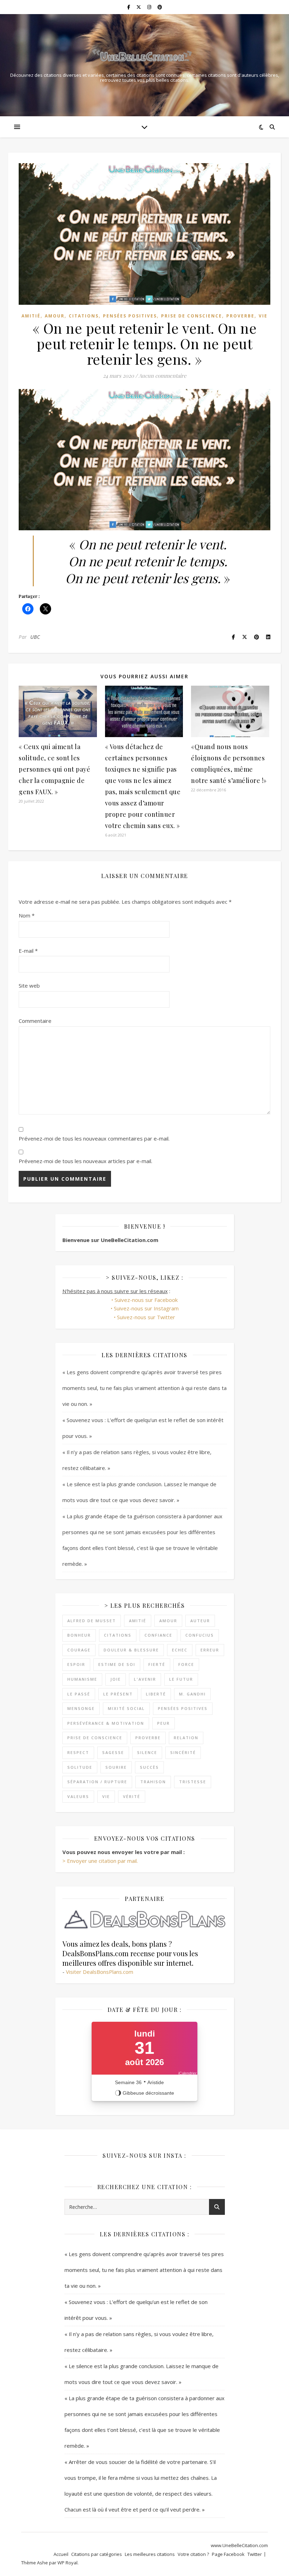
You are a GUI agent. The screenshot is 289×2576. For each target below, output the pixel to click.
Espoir (76, 1664)
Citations (84, 316)
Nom (27, 915)
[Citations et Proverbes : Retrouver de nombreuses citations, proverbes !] (144, 57)
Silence (147, 1752)
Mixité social (126, 1708)
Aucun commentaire (162, 376)
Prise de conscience (192, 316)
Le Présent (118, 1694)
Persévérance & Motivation (106, 1723)
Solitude (80, 1767)
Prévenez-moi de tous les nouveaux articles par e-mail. (85, 1161)
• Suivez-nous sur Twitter (144, 1317)
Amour (55, 316)
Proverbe (240, 316)
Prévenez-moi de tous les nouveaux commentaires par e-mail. (94, 1138)
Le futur (181, 1679)
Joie (116, 1679)
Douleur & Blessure (131, 1650)
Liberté (156, 1694)
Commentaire (35, 1021)
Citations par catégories (97, 2554)
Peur (164, 1723)
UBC (35, 637)
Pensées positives (130, 316)
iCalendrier (187, 2073)
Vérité (132, 1796)
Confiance (158, 1635)
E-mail (28, 951)
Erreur (210, 1650)
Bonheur (79, 1635)
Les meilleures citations (150, 2554)
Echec (180, 1650)
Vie (263, 316)
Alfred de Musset (92, 1621)
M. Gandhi (192, 1694)
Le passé (79, 1694)
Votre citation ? (193, 2554)
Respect (78, 1752)
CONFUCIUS (200, 1635)
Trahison (153, 1782)
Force (186, 1664)
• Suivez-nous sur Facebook (144, 1300)
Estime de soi (117, 1664)
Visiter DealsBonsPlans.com (100, 1972)
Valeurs (78, 1796)
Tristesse (193, 1782)
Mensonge (81, 1708)
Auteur (200, 1621)
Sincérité (183, 1752)
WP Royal (67, 2563)
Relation (186, 1738)
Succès (149, 1767)
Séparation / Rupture (97, 1782)
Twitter (255, 2554)
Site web (29, 986)
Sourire (116, 1767)
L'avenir (145, 1679)
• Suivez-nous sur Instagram (145, 1308)
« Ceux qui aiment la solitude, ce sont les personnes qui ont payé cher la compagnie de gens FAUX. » (54, 769)
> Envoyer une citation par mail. (100, 1861)
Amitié (31, 316)
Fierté (157, 1664)
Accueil (61, 2554)
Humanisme (82, 1679)
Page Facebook (228, 2554)
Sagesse (113, 1752)
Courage (79, 1650)
